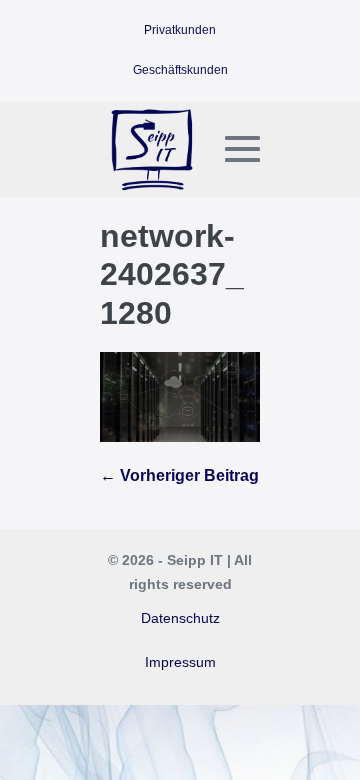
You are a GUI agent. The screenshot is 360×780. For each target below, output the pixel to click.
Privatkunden (180, 30)
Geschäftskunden (180, 70)
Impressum (180, 662)
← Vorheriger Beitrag (179, 475)
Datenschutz (180, 618)
